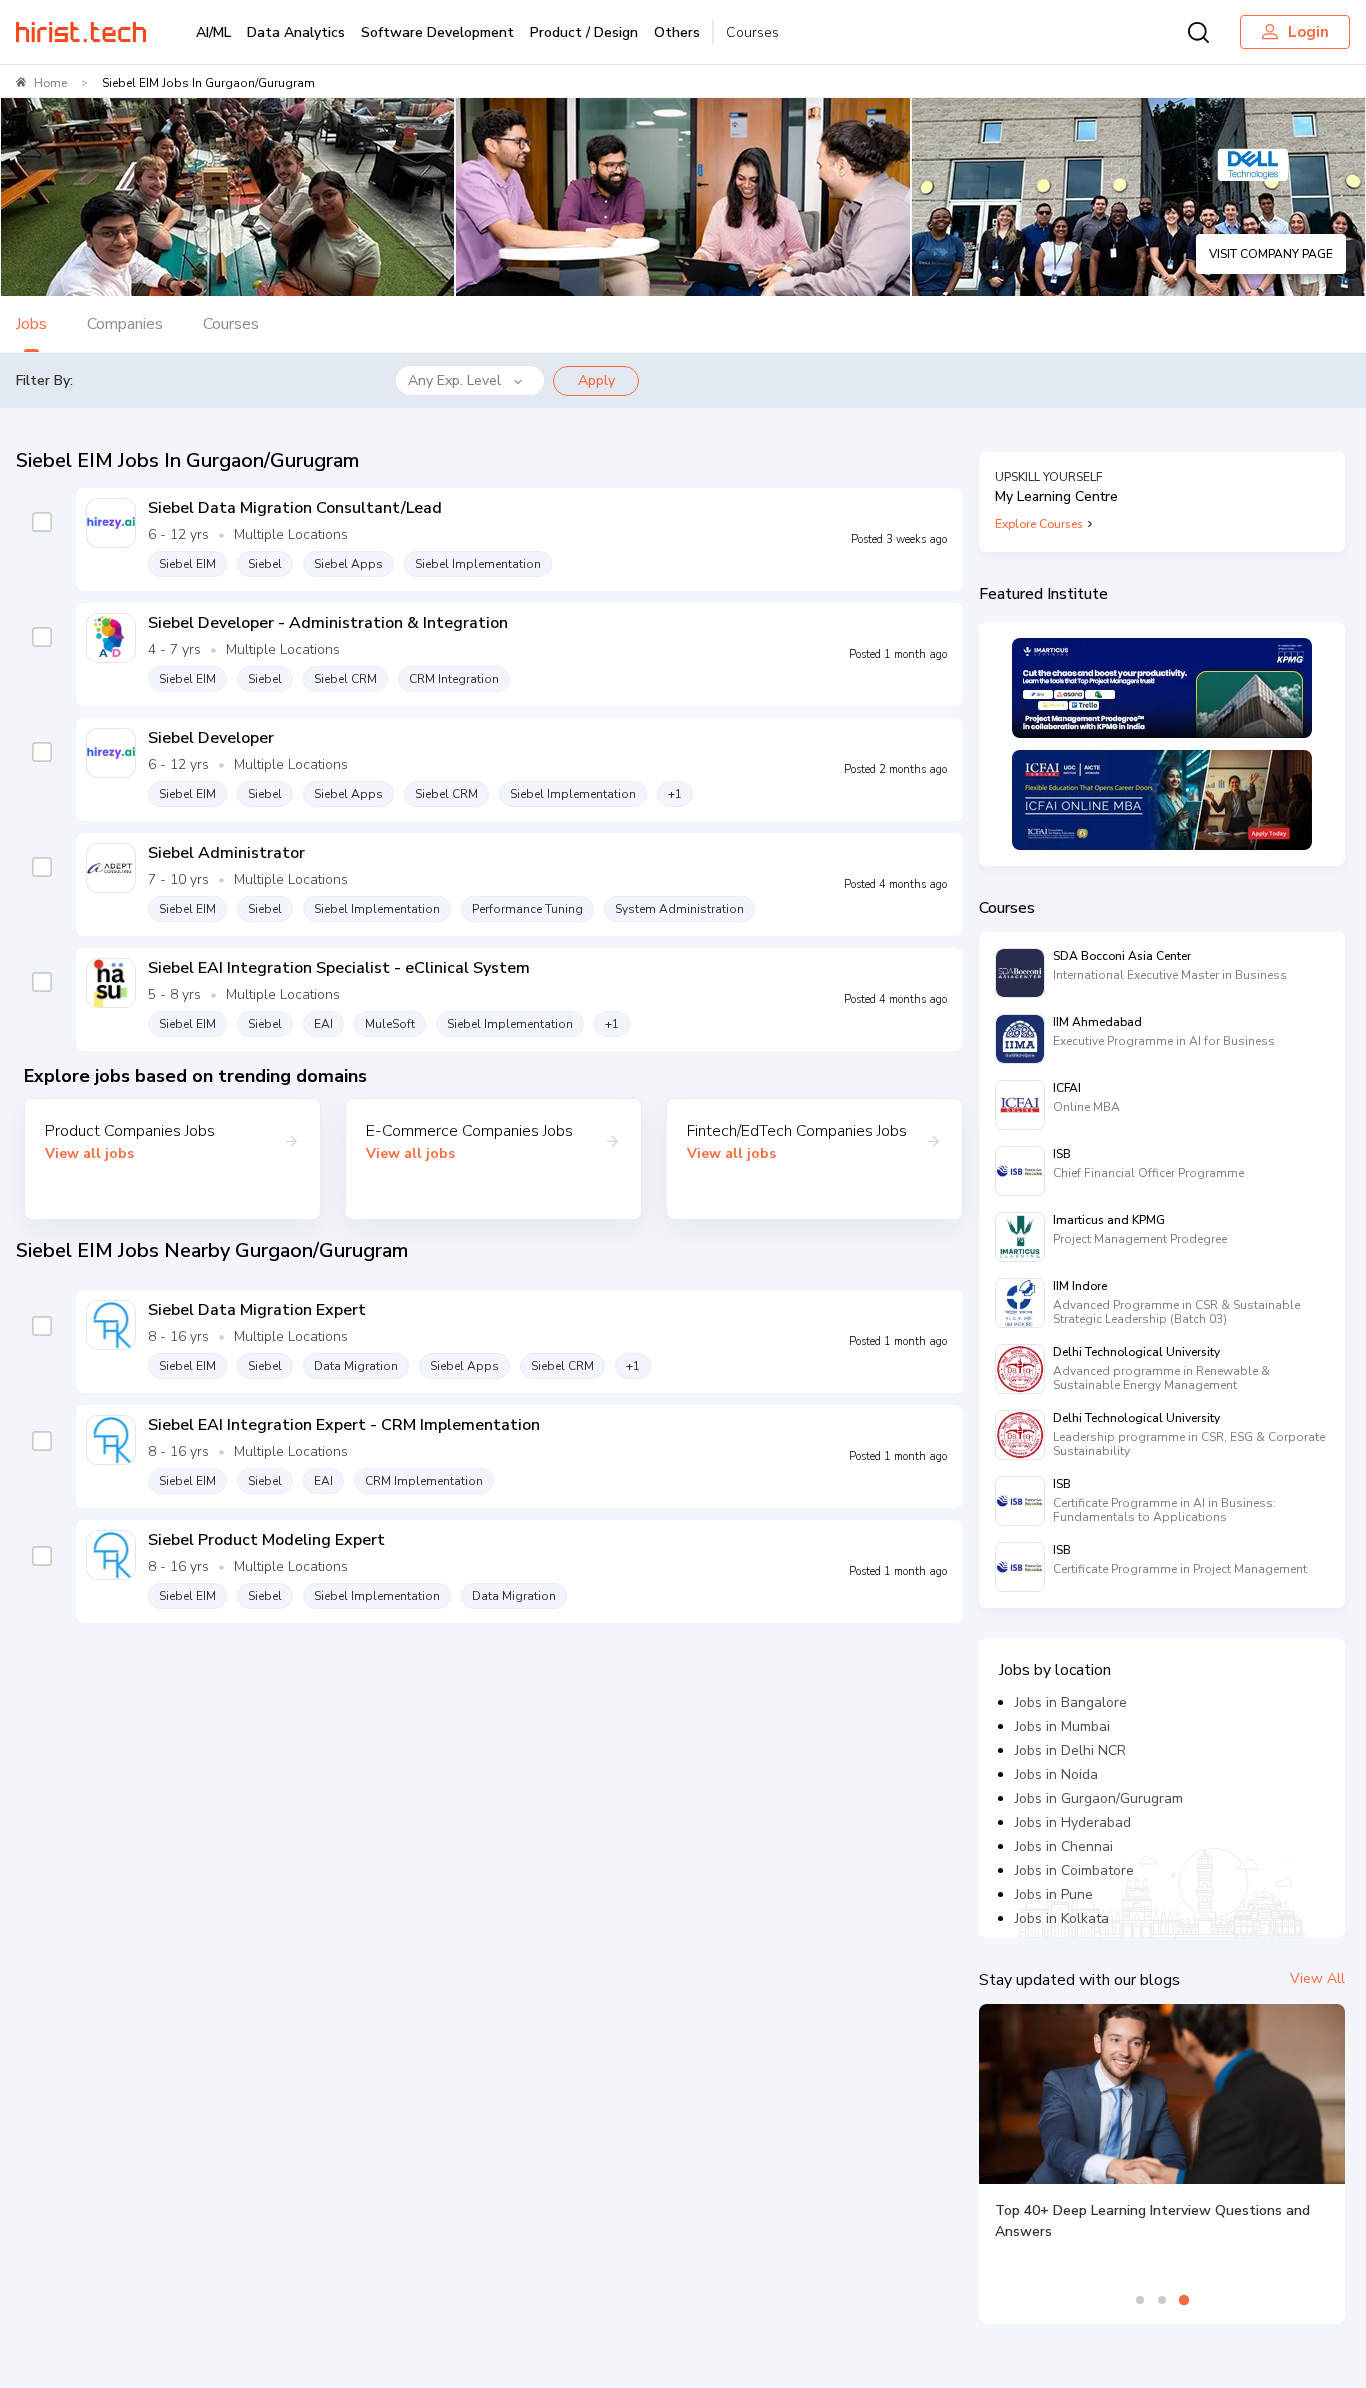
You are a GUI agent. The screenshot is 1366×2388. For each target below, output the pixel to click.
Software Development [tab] (437, 32)
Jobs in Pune (1054, 1894)
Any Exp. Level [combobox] (454, 380)
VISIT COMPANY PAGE (1271, 254)
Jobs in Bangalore (1071, 1702)
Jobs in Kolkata (1062, 1918)
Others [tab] (677, 32)
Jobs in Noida (1056, 1774)
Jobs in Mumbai (1062, 1726)
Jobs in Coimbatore (1074, 1870)
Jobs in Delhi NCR (1070, 1750)
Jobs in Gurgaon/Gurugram (1099, 1798)
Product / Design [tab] (584, 32)
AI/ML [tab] (213, 32)
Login (1308, 32)
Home (50, 83)
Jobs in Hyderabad (1073, 1822)
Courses (752, 32)
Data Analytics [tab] (296, 32)
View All (1317, 1978)
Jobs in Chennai (1064, 1846)
